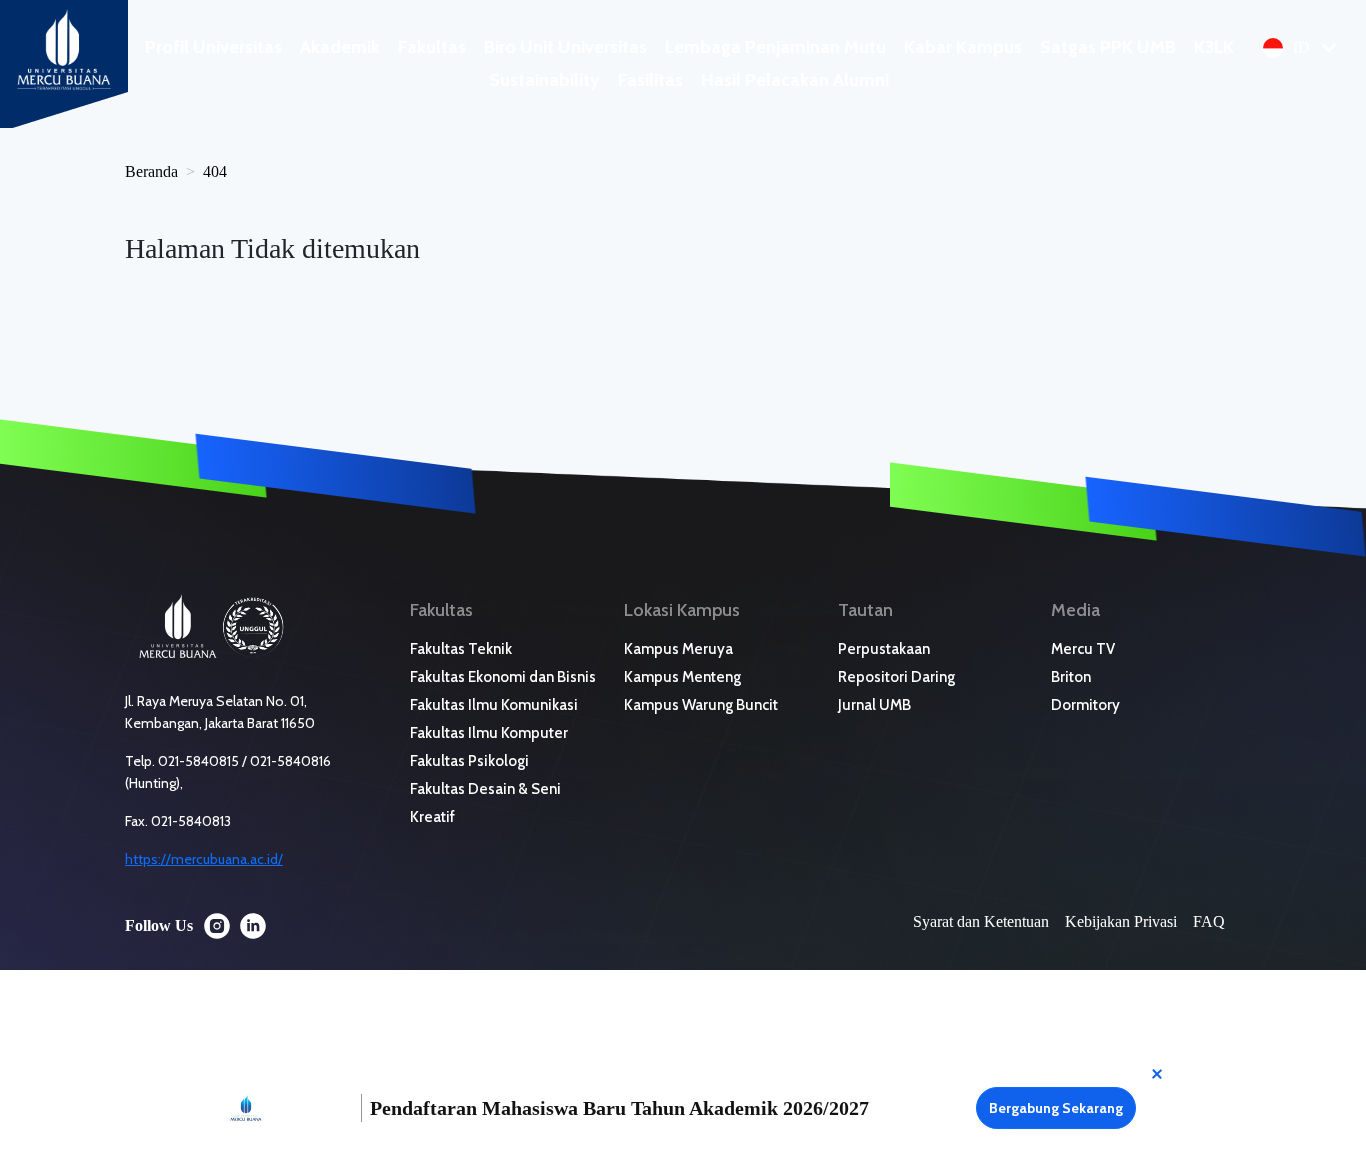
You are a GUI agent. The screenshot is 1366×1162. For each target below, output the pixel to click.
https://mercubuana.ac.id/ (204, 859)
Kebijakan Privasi (1121, 921)
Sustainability (544, 80)
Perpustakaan (884, 649)
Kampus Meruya (678, 649)
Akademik (340, 47)
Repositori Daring (896, 677)
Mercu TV (1083, 649)
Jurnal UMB (874, 705)
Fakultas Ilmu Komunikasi (494, 705)
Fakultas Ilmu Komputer (489, 733)
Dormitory (1085, 705)
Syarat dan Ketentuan (981, 921)
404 (215, 171)
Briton (1071, 677)
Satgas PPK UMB (1108, 47)
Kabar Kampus (963, 47)
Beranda (151, 171)
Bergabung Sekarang (1056, 1108)
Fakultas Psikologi (469, 761)
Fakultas (432, 47)
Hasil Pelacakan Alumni (795, 80)
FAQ (1209, 921)
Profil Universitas (213, 47)
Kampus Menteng (682, 677)
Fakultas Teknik (461, 649)
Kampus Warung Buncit (701, 705)
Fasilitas (650, 80)
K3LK (1214, 47)
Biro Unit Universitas (565, 47)
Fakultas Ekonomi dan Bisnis (503, 677)
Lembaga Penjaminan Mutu (775, 47)
